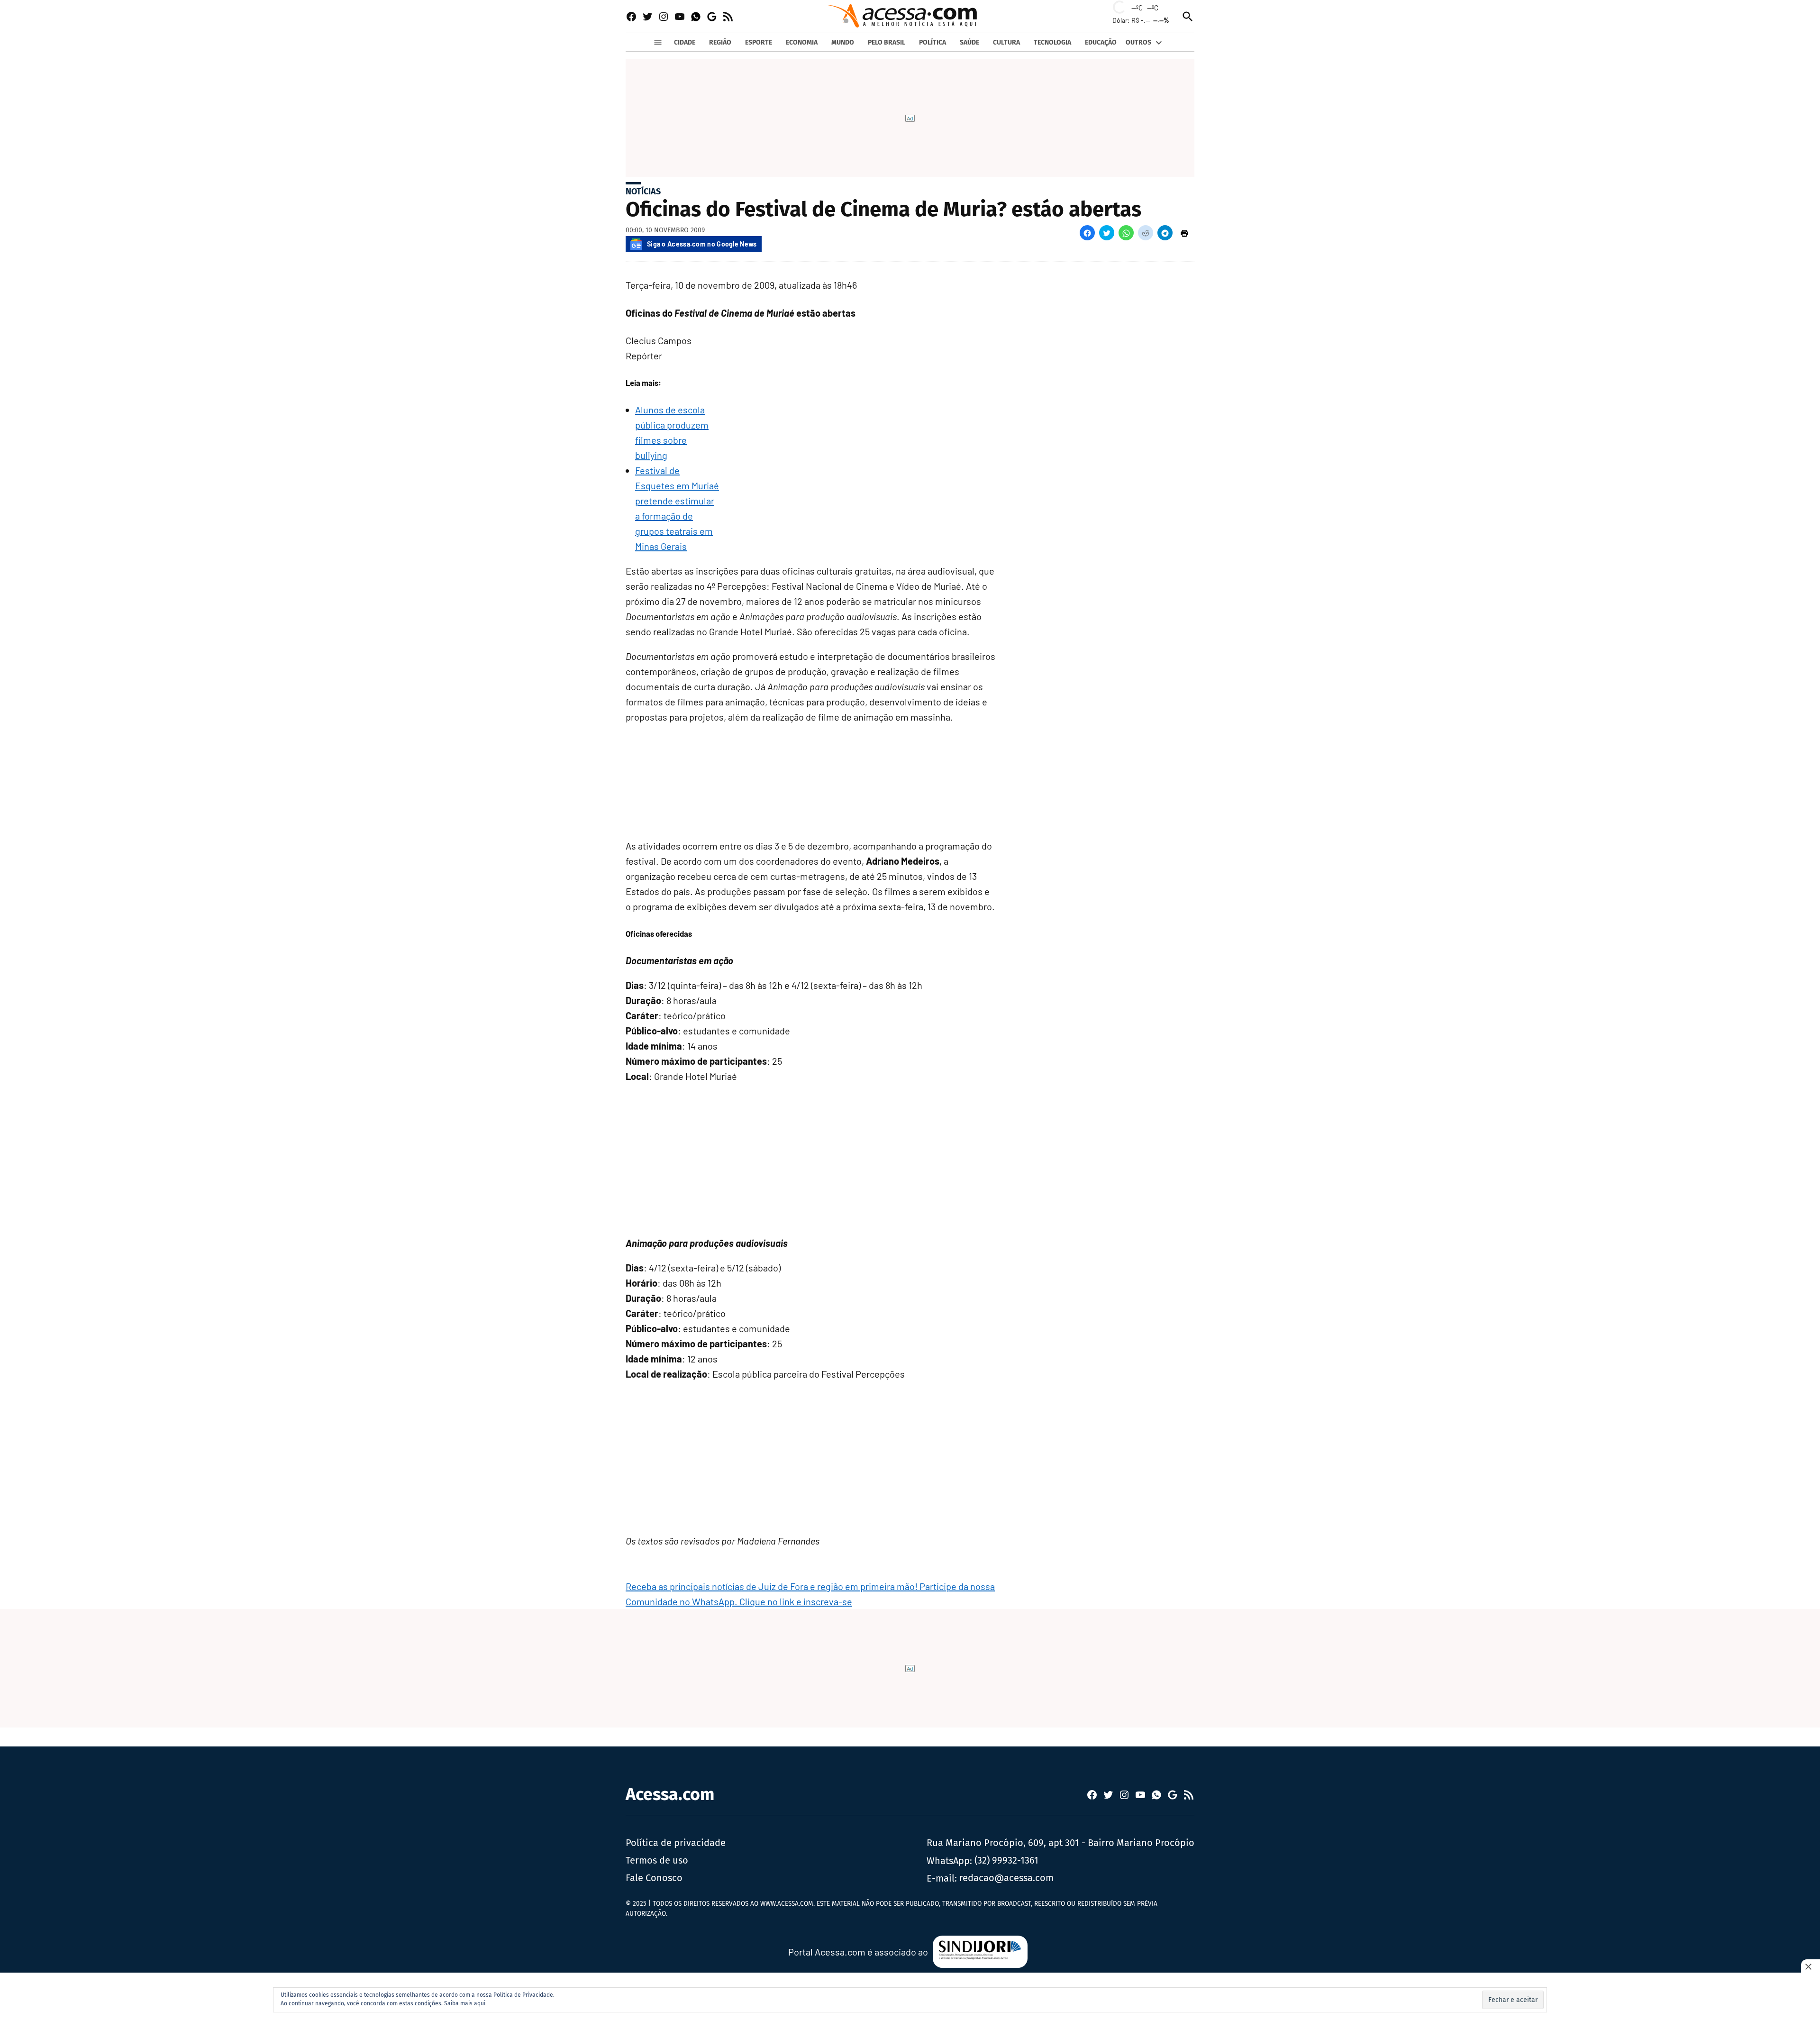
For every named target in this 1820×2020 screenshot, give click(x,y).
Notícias (643, 192)
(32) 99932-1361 (1006, 1860)
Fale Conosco (654, 1878)
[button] (1087, 233)
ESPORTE (759, 42)
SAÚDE (969, 42)
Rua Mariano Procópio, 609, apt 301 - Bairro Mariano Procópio (1060, 1843)
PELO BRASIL (887, 42)
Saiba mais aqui (465, 2003)
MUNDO (843, 42)
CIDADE (685, 42)
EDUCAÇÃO (1101, 42)
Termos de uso (657, 1860)
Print (1184, 233)
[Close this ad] (1811, 1966)
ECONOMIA (802, 42)
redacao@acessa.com (1006, 1878)
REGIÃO (720, 42)
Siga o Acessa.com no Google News (702, 244)
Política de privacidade (676, 1843)
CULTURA (1006, 42)
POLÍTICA (933, 42)
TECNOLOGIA (1052, 42)
